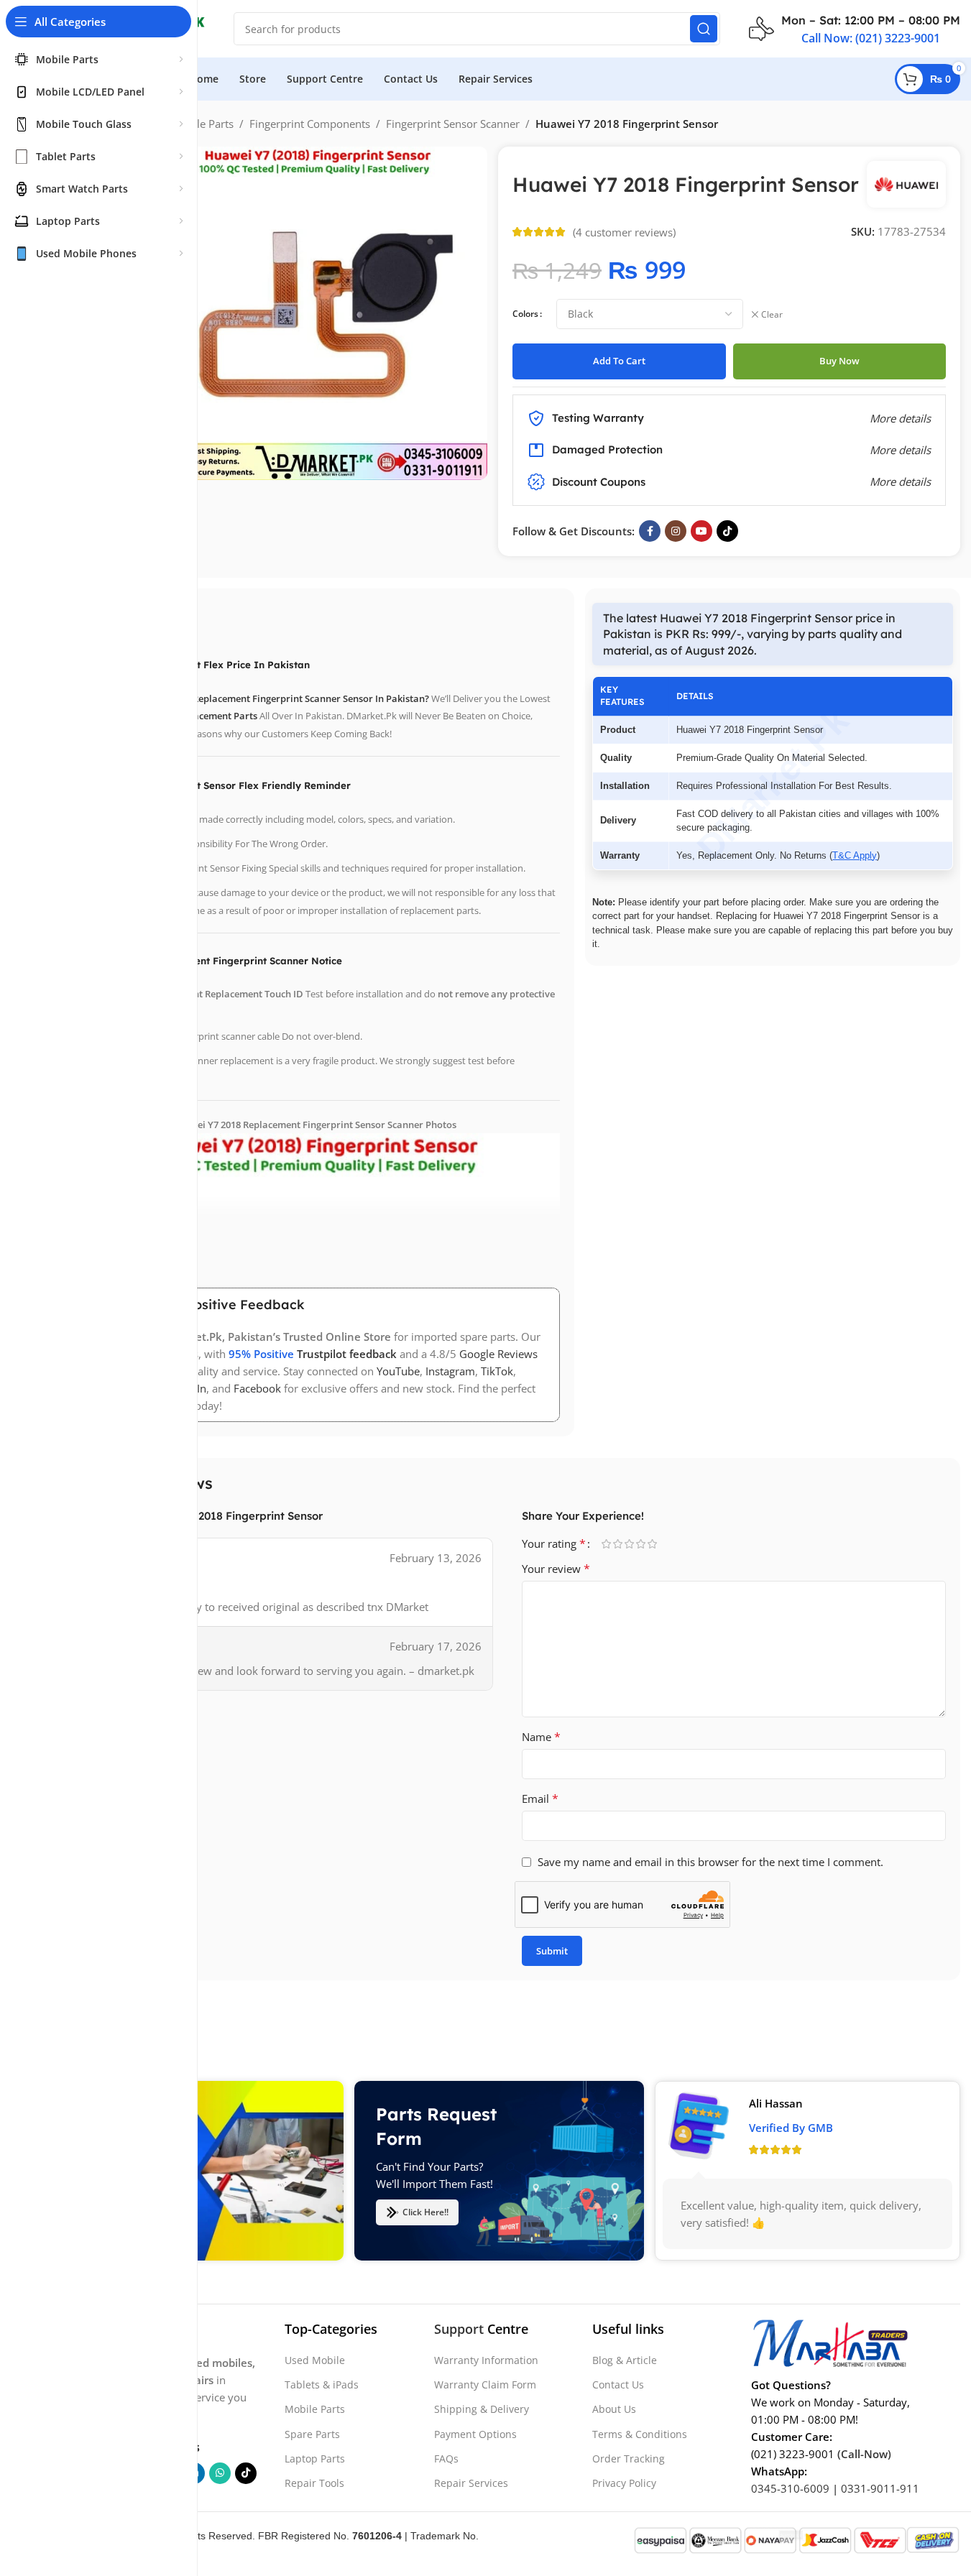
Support (459, 2329)
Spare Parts (312, 2434)
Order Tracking (629, 2459)
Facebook (257, 1388)
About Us (614, 2409)
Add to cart (619, 361)
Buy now (839, 361)
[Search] (704, 29)
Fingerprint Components (310, 124)
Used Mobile (315, 2360)
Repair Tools (314, 2483)
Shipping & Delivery (482, 2409)
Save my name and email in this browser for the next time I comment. (710, 1862)
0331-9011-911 (880, 2488)
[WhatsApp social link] (220, 2473)
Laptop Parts (315, 2459)
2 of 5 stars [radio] (618, 1544)
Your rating (554, 1543)
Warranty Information (486, 2360)
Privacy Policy (624, 2483)
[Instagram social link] (676, 531)
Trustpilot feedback (347, 1354)
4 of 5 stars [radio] (641, 1544)
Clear (772, 315)
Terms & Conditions (640, 2434)
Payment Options (475, 2434)
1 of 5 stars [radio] (607, 1544)
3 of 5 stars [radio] (630, 1544)
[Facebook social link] (650, 531)
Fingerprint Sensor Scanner (453, 124)
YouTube (398, 1371)
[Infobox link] (855, 29)
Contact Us (618, 2385)
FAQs (446, 2459)
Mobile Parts (203, 124)
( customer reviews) (624, 232)
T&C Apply (855, 855)
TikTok (497, 1371)
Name (541, 1737)
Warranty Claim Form (485, 2385)
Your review (556, 1569)
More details (900, 481)
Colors (525, 314)
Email (540, 1799)
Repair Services (471, 2483)
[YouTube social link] (701, 531)
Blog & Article (625, 2360)
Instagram (450, 1371)
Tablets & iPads (322, 2385)
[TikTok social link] (727, 531)
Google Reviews (498, 1354)
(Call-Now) (864, 2454)
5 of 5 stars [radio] (653, 1544)
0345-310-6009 (790, 2488)
